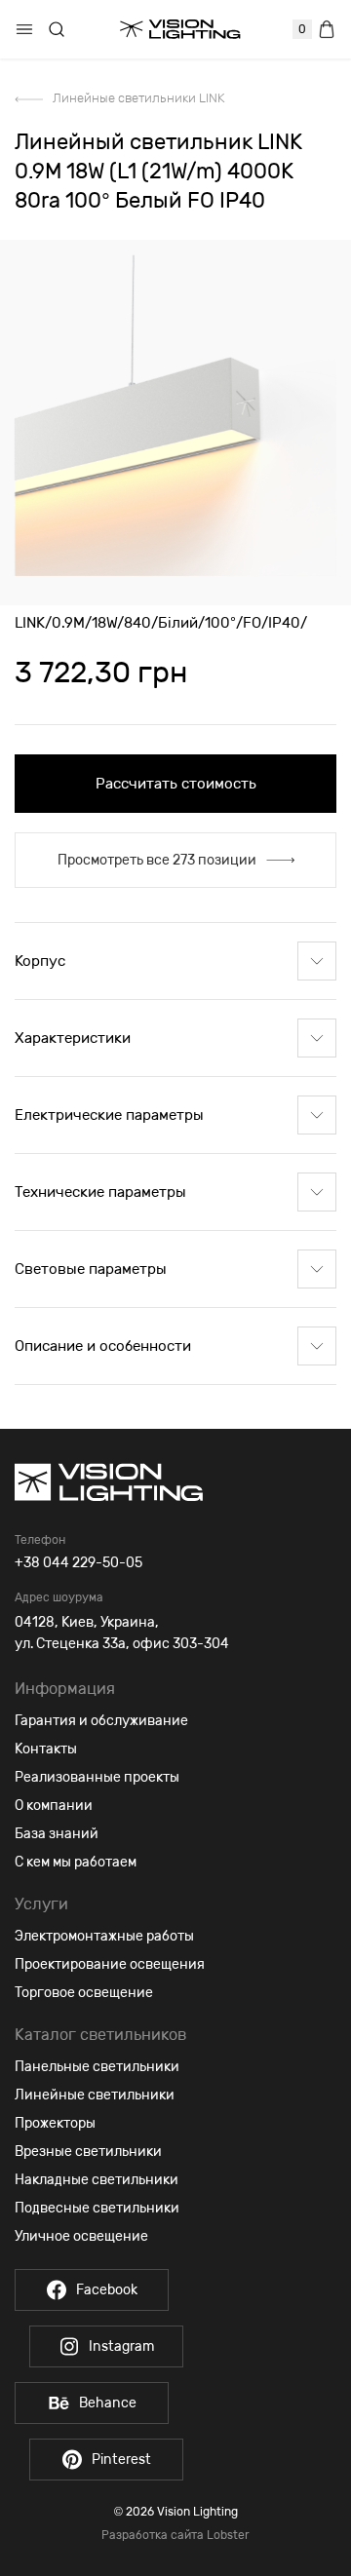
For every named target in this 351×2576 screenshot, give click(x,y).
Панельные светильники (97, 2067)
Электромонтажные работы (104, 1936)
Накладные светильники (97, 2180)
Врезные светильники (88, 2152)
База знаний (57, 1834)
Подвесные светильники (97, 2208)
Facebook (107, 2290)
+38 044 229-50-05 (78, 1563)
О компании (54, 1806)
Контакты (46, 1749)
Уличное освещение (81, 2236)
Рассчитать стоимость (176, 784)
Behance (108, 2403)
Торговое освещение (84, 1993)
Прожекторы (55, 2123)
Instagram (121, 2346)
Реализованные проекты (97, 1777)
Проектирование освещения (110, 1964)
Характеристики (73, 1038)
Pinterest (121, 2460)
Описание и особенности (103, 1346)
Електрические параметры (109, 1115)
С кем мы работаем (76, 1862)
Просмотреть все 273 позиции (157, 860)
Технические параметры (100, 1192)
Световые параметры (91, 1269)
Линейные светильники (95, 2095)
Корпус (40, 961)
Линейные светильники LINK (138, 98)
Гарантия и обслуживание (101, 1721)
